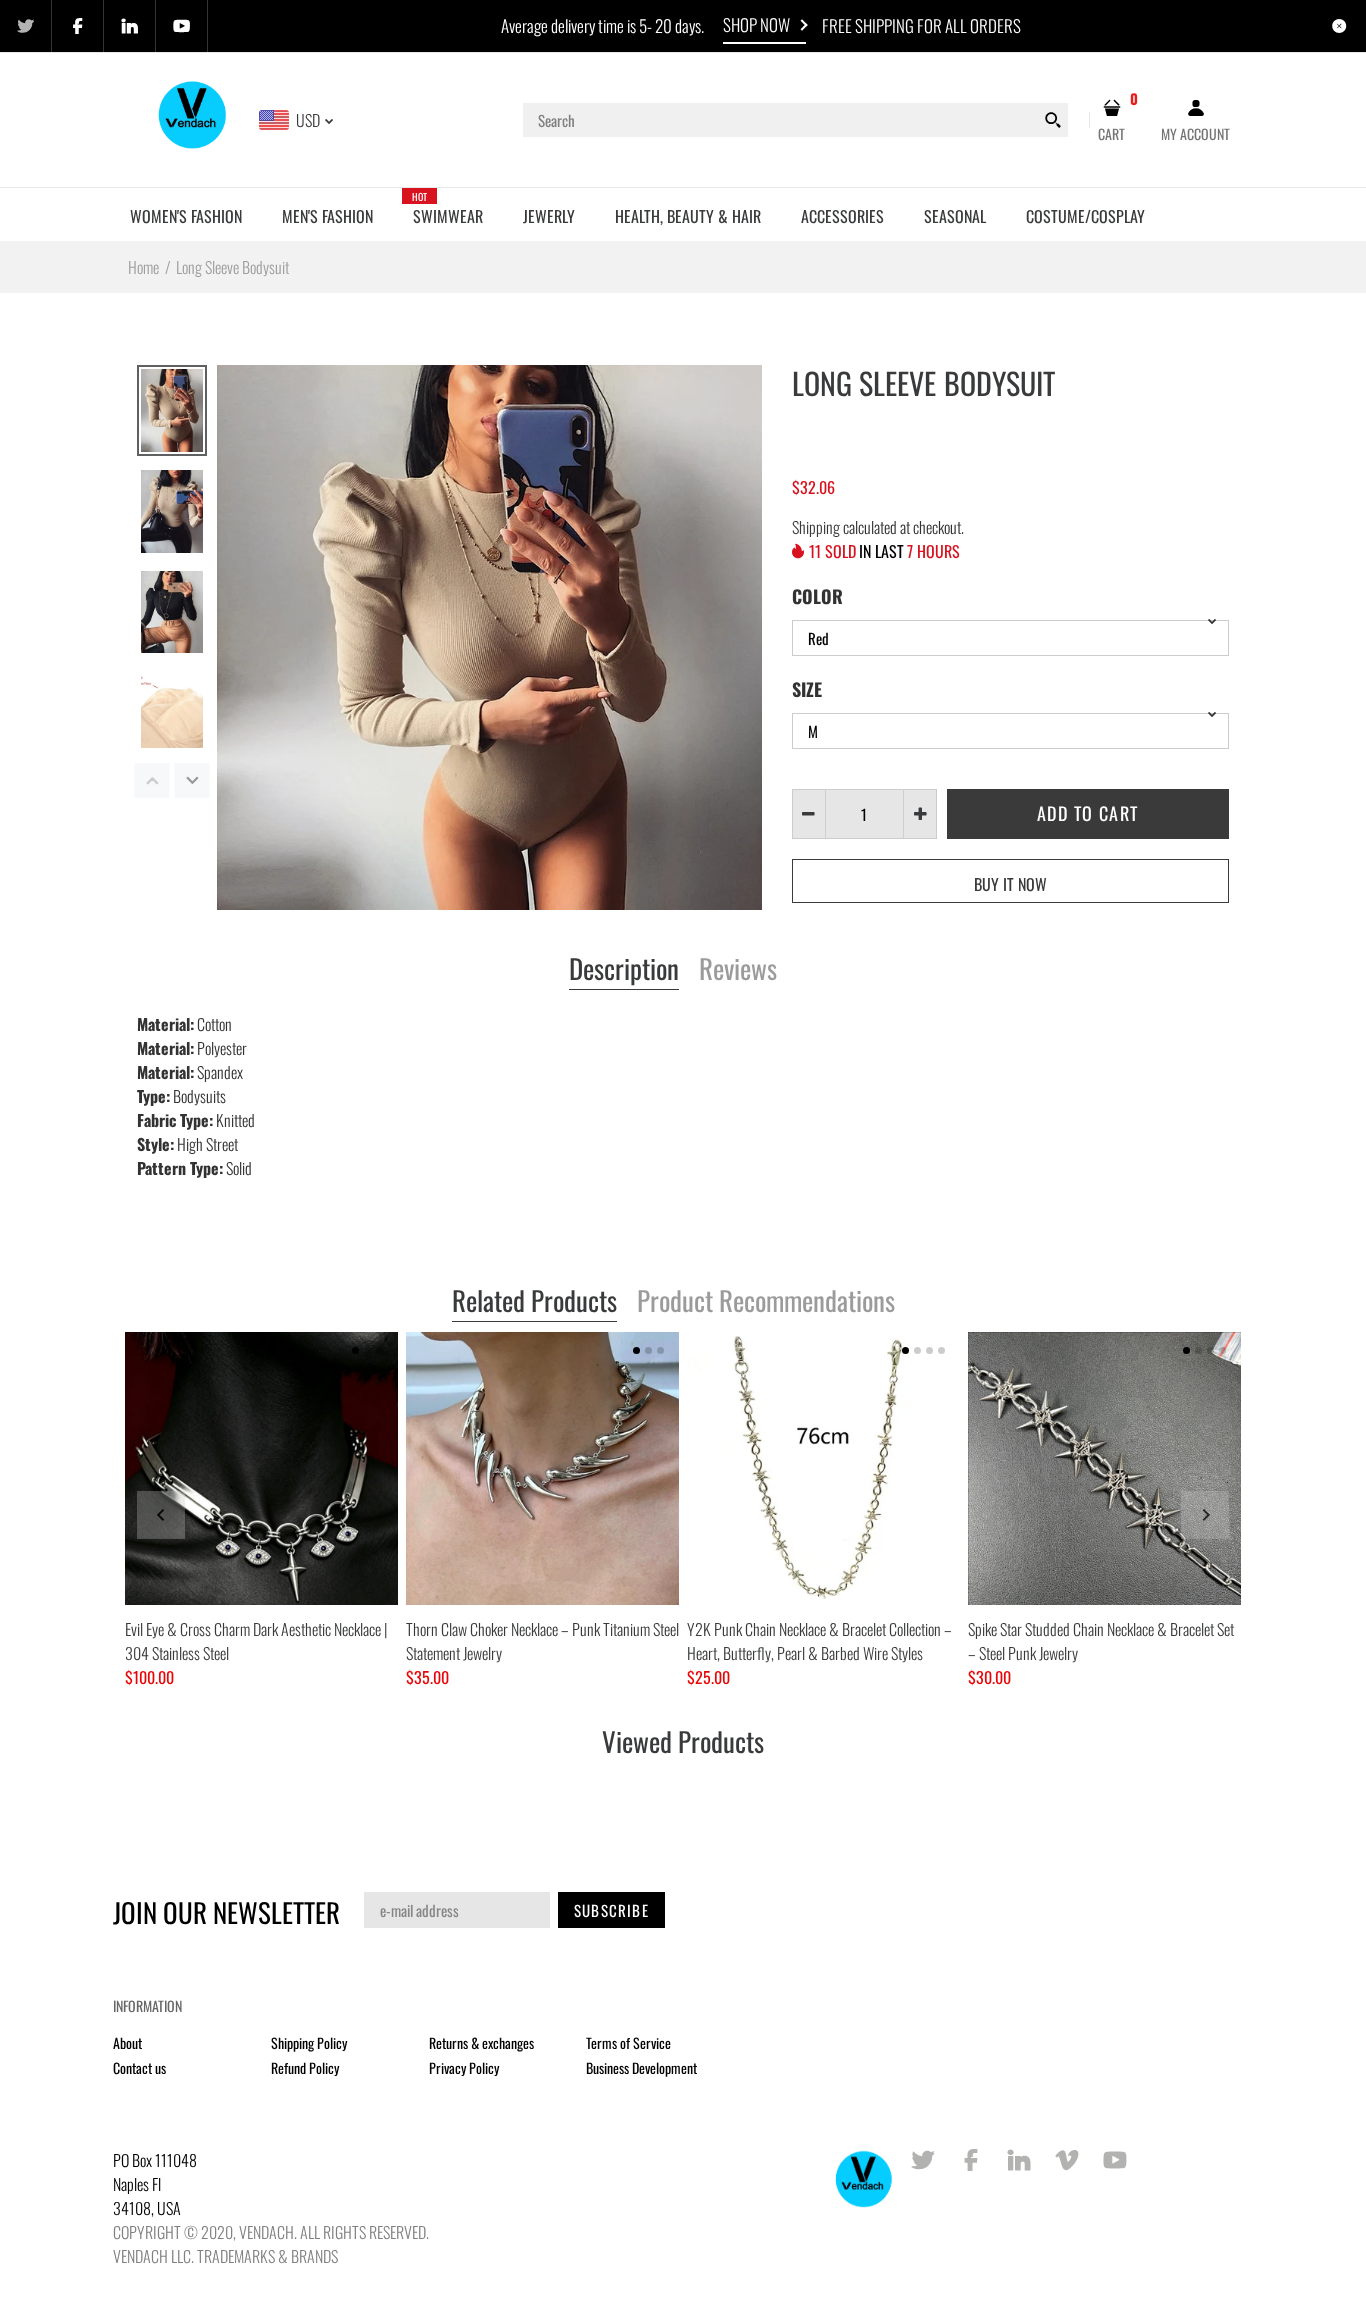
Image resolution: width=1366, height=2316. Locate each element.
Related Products (534, 1302)
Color (817, 596)
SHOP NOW (756, 24)
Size (807, 689)
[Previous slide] (161, 1515)
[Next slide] (1205, 1515)
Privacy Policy (464, 2067)
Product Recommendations (766, 1302)
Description (624, 970)
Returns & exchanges (481, 2042)
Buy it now (1010, 884)
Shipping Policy (309, 2042)
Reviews (738, 970)
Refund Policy (305, 2067)
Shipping (816, 527)
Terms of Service (628, 2042)
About (127, 2042)
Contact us (139, 2067)
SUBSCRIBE (611, 1910)
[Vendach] (193, 118)
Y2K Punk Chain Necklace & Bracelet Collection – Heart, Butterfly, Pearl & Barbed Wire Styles (819, 1641)
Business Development (641, 2067)
